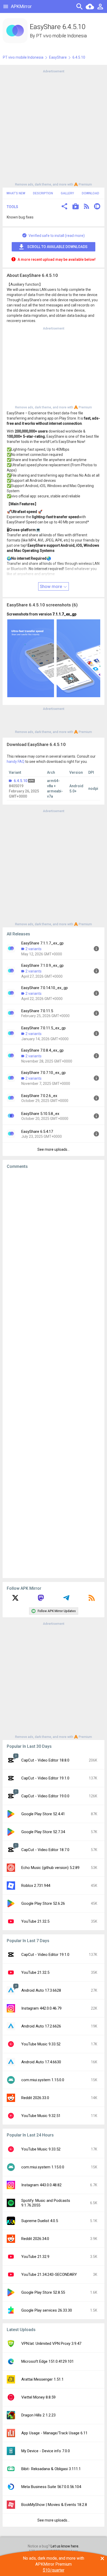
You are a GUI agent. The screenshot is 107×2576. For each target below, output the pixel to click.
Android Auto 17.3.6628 (41, 1990)
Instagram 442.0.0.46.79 (41, 2008)
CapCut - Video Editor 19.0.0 (45, 1796)
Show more (51, 586)
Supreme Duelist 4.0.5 (40, 2221)
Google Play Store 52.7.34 (43, 1832)
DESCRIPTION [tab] (43, 193)
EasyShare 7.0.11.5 (37, 1011)
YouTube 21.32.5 (35, 1921)
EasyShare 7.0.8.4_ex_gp (42, 1050)
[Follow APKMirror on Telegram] (66, 1600)
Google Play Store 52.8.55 (43, 2292)
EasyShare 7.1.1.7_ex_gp (42, 943)
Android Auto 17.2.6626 (41, 2026)
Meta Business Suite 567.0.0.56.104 (51, 2487)
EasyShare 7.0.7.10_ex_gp (44, 1073)
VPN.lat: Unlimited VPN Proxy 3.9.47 (51, 2344)
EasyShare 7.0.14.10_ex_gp (45, 988)
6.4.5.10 (21, 781)
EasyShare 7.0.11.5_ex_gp (44, 1028)
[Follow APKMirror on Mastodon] (41, 1600)
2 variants (34, 949)
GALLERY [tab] (67, 193)
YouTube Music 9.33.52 (41, 2044)
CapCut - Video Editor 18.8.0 (45, 1760)
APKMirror (21, 6)
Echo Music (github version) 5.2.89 (50, 1868)
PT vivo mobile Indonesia (61, 36)
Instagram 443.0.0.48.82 (41, 2185)
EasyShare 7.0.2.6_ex (39, 1096)
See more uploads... (53, 1149)
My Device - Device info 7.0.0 (46, 2451)
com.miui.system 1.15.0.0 (43, 2080)
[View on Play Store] (76, 207)
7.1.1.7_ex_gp (64, 614)
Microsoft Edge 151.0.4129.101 (48, 2361)
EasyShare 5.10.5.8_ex (40, 1114)
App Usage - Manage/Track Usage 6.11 (54, 2433)
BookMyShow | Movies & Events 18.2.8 (54, 2505)
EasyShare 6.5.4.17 (37, 1132)
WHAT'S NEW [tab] (16, 193)
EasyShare (58, 57)
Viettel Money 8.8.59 (38, 2397)
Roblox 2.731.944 (36, 1886)
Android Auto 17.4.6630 (41, 2062)
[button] (64, 207)
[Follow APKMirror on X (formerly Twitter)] (15, 1600)
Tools (12, 207)
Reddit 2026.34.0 (35, 2239)
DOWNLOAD (91, 193)
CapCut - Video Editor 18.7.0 (45, 1850)
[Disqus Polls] (53, 1239)
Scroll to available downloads (57, 247)
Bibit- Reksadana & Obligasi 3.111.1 (51, 2469)
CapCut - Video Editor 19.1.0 (45, 1778)
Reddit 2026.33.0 (35, 2098)
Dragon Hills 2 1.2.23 (38, 2415)
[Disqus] (53, 1374)
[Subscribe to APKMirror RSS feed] (92, 1600)
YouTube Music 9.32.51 (41, 2116)
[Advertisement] (53, 127)
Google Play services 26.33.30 (47, 2310)
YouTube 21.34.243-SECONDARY (49, 2274)
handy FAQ (16, 762)
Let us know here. (65, 2546)
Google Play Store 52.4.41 (43, 1814)
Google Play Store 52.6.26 (43, 1903)
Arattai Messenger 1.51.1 (42, 2379)
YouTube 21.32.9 (35, 2257)
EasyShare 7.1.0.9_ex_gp (42, 965)
